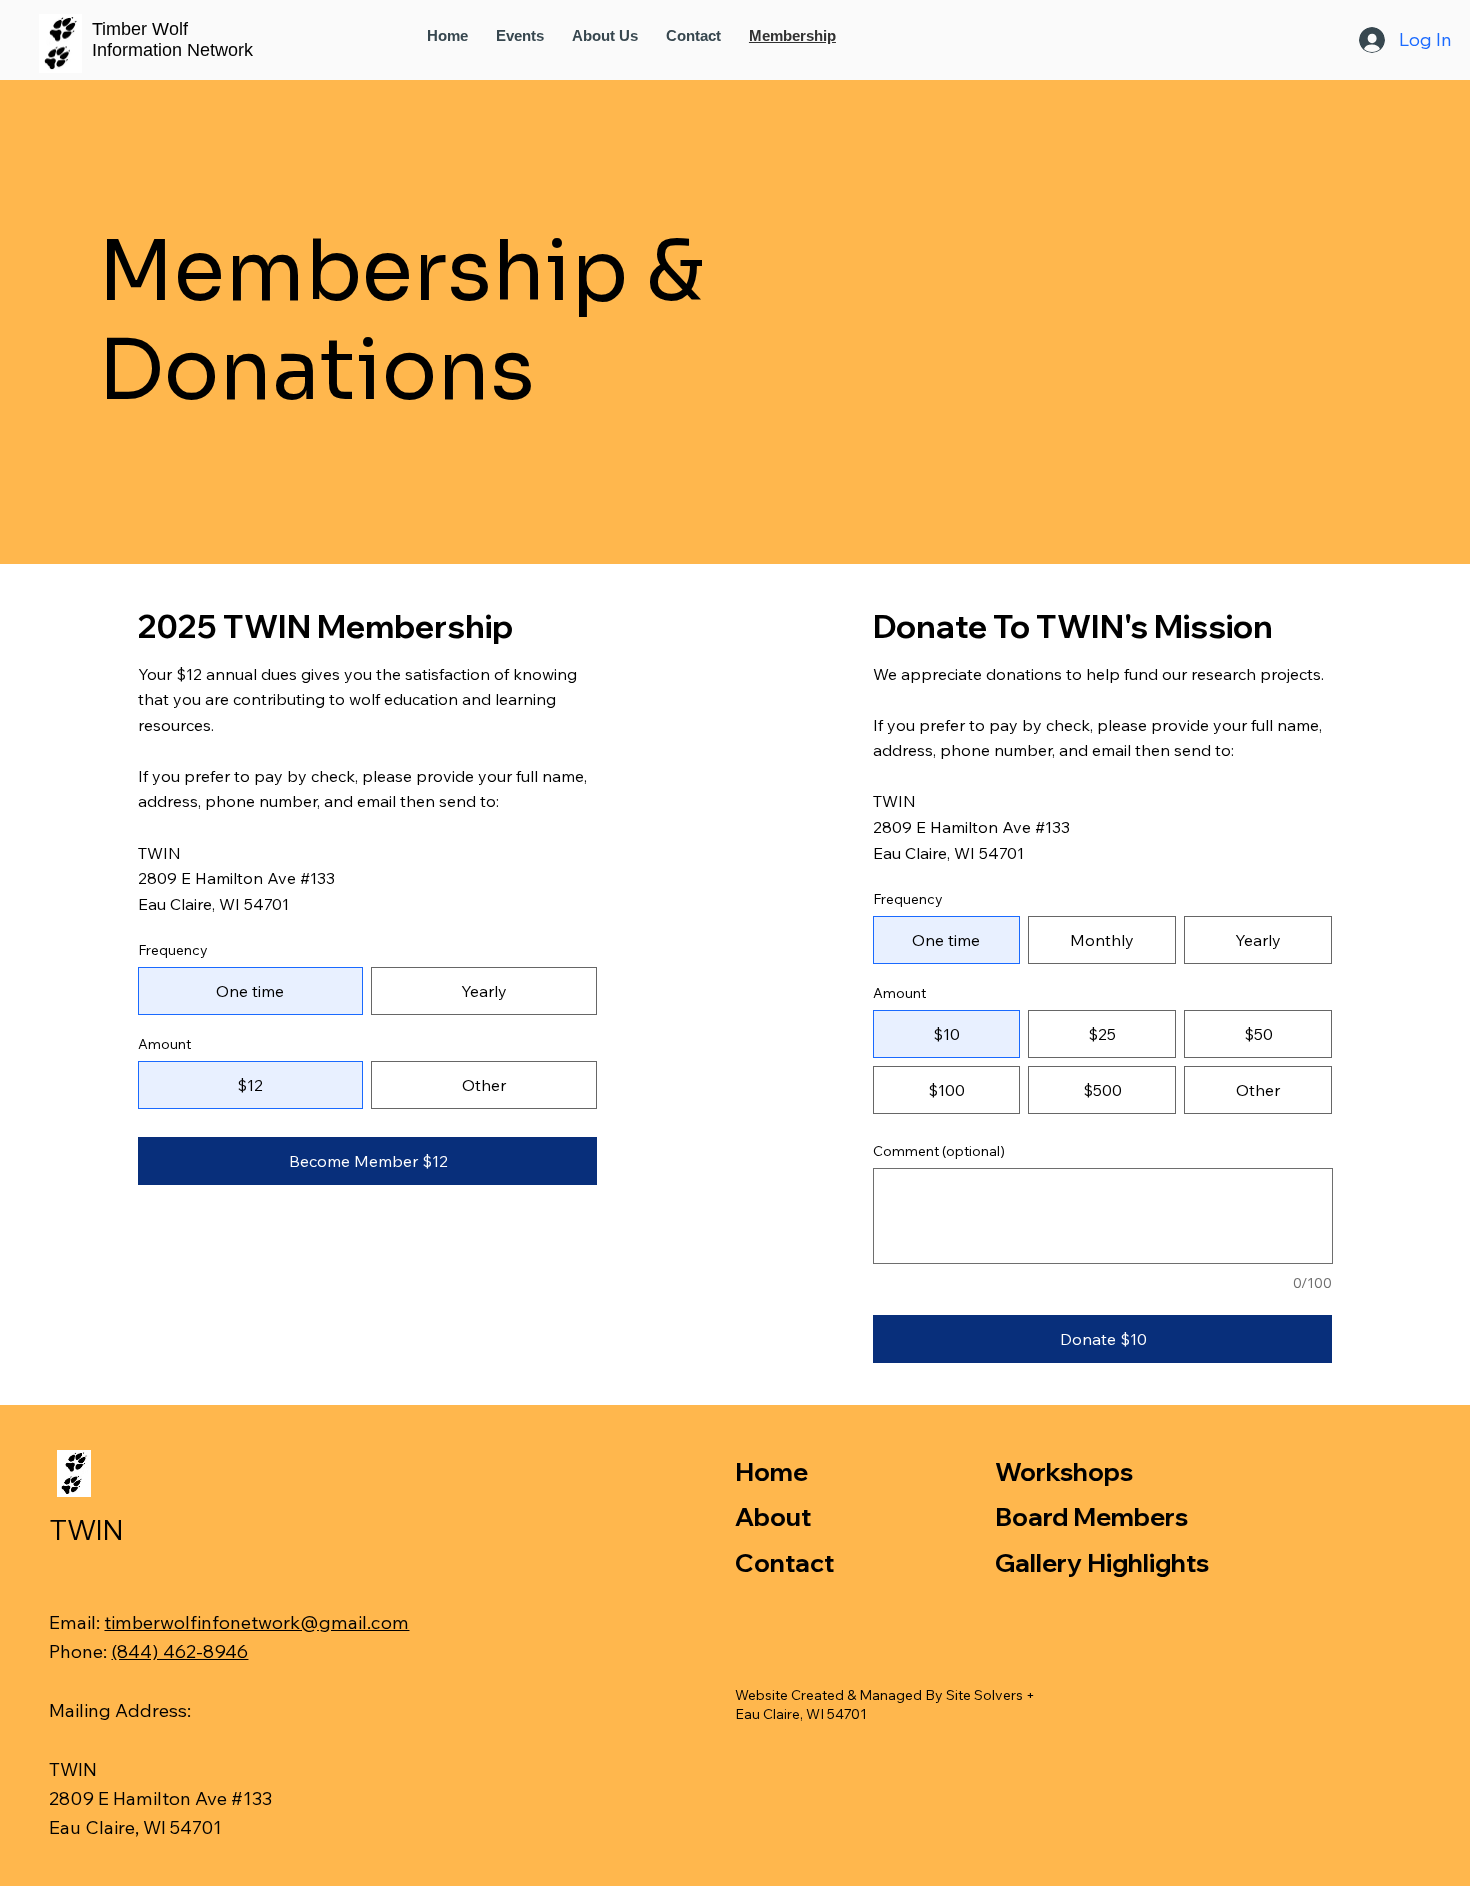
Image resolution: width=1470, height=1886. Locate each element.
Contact (784, 1562)
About (773, 1516)
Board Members (1091, 1516)
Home (771, 1471)
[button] (605, 35)
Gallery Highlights (1102, 1562)
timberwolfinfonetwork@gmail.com (256, 1622)
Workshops (1064, 1471)
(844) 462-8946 (179, 1651)
